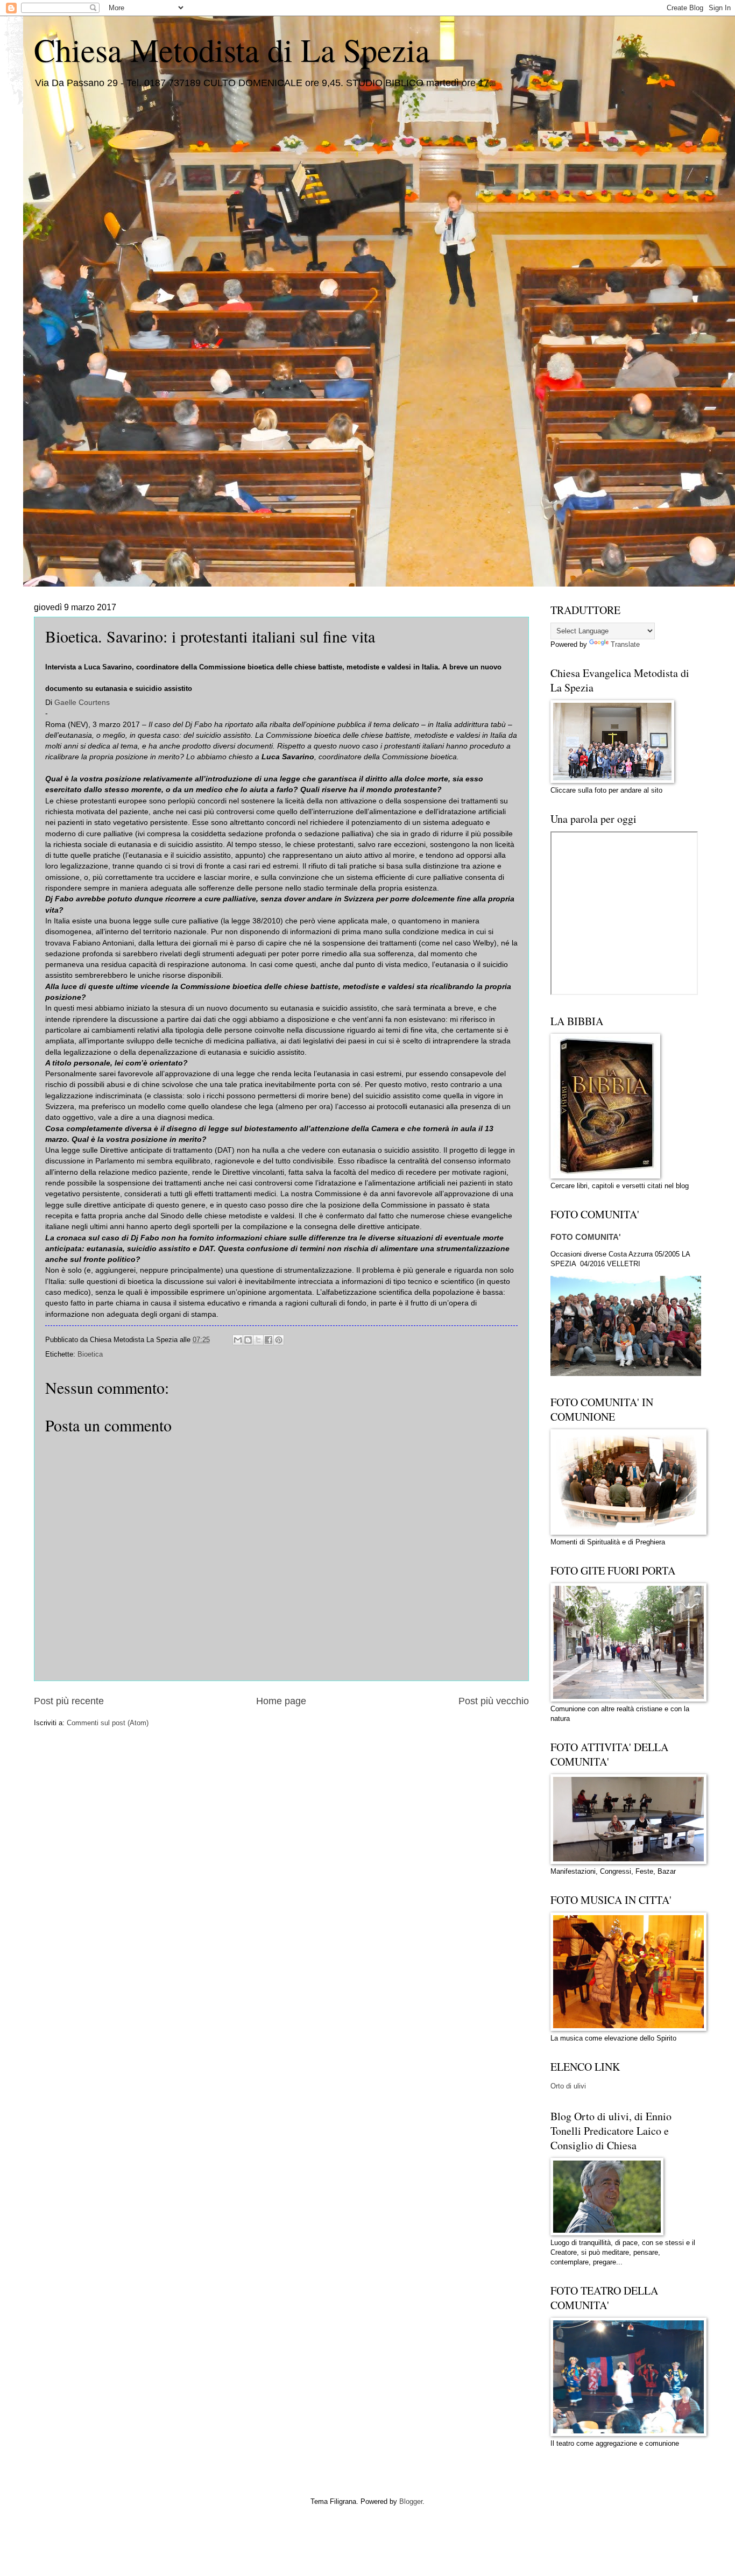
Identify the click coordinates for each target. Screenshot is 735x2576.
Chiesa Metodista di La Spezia (232, 50)
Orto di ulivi (568, 2086)
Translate (625, 644)
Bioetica (90, 1354)
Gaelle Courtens (82, 703)
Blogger (411, 2501)
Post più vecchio (494, 1701)
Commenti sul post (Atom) (108, 1723)
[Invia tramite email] (238, 1340)
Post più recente (69, 1701)
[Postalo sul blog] (248, 1340)
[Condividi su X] (258, 1340)
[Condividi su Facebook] (268, 1340)
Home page (281, 1701)
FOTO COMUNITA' (586, 1237)
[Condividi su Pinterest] (279, 1340)
